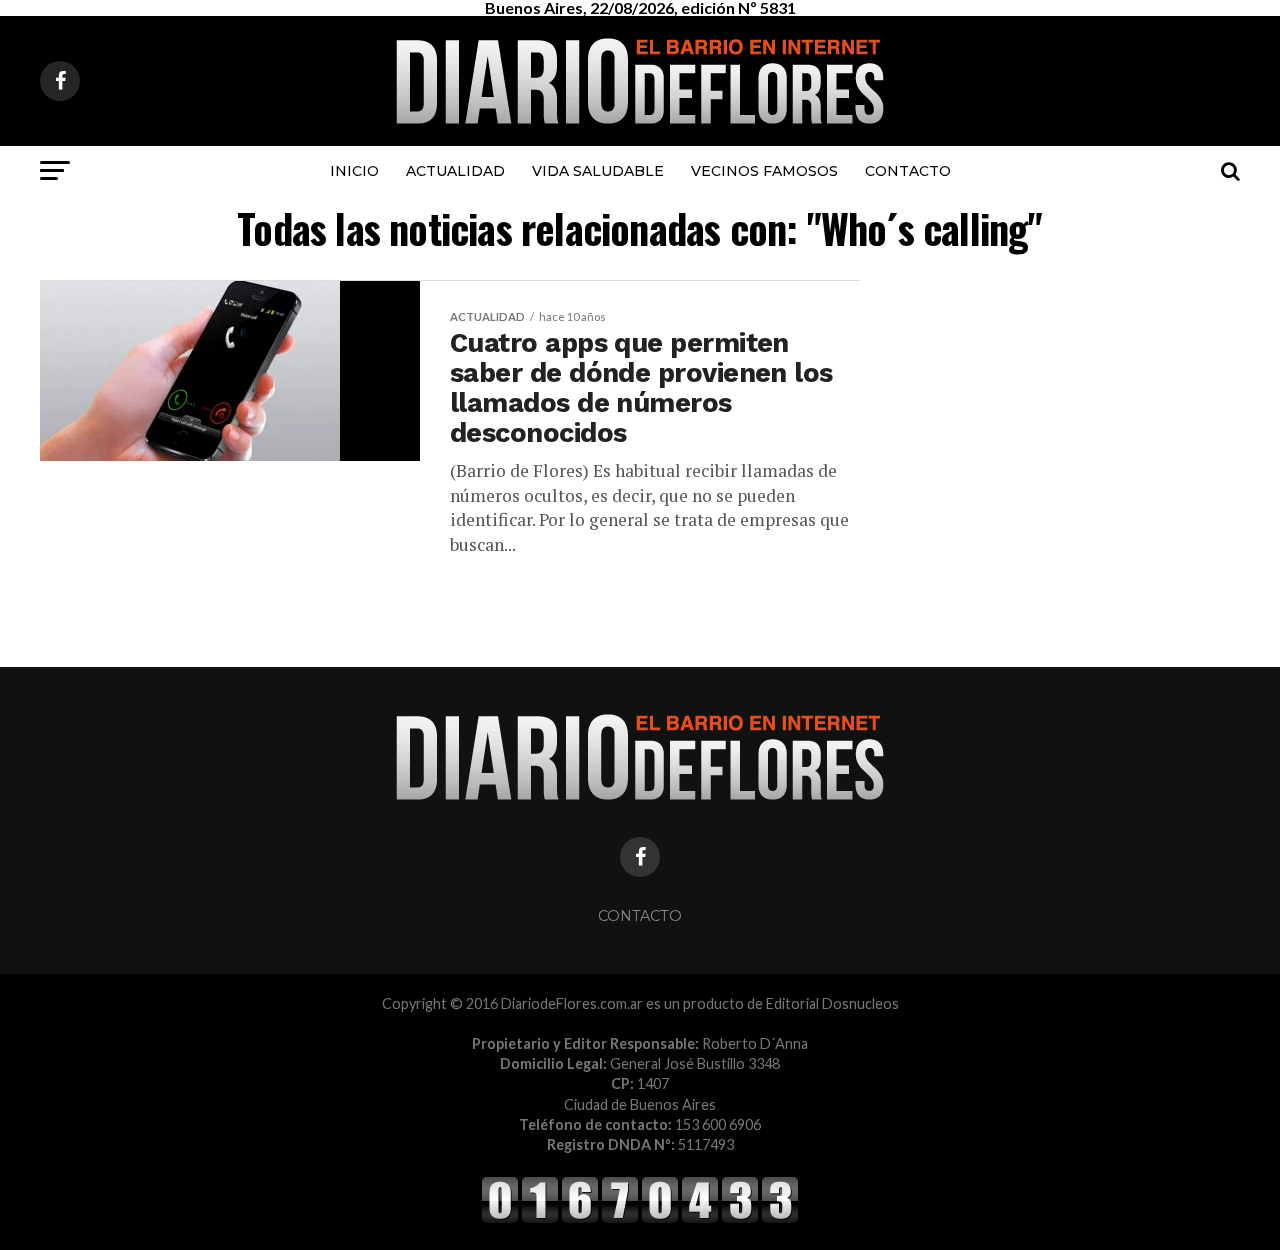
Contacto (908, 171)
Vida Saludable (598, 171)
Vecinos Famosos (764, 171)
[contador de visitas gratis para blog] (640, 1219)
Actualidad (455, 171)
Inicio (354, 171)
